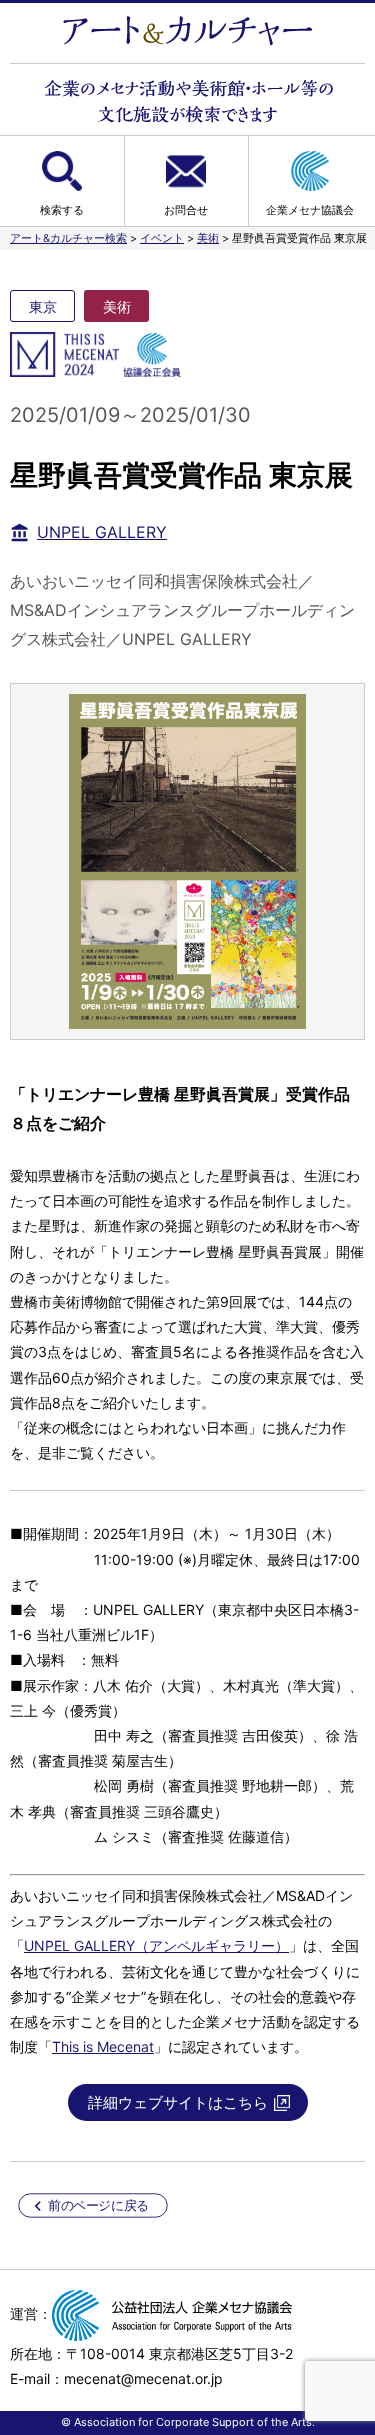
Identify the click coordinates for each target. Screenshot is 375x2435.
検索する (62, 210)
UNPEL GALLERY (102, 532)
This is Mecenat (103, 2046)
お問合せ (186, 210)
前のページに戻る (98, 2205)
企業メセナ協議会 (310, 210)
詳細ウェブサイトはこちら (178, 2102)
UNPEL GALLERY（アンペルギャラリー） (156, 1945)
